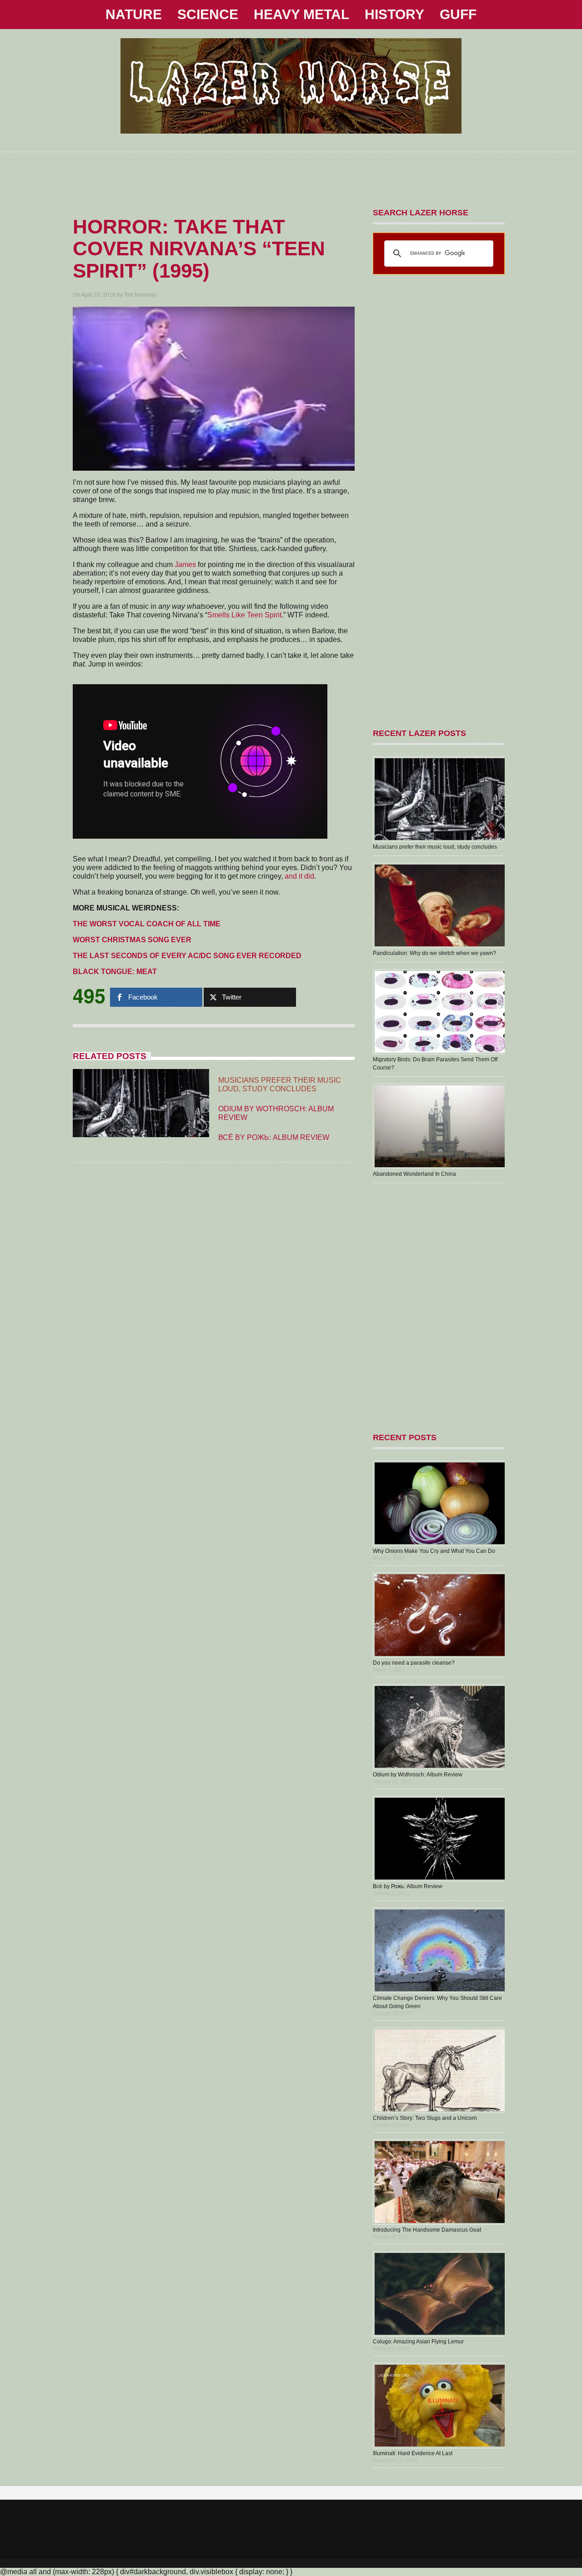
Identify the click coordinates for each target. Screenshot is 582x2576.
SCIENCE (208, 14)
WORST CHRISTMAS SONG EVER (132, 940)
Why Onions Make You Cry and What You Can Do (434, 1551)
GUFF (458, 14)
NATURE (134, 14)
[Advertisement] (291, 173)
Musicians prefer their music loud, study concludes (435, 847)
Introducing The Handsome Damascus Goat (427, 2230)
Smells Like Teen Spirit (244, 615)
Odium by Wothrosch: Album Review (418, 1775)
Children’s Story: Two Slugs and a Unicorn (425, 2118)
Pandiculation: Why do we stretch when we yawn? (434, 953)
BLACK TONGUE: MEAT (115, 972)
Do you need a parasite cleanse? (414, 1663)
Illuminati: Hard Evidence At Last (413, 2453)
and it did (299, 876)
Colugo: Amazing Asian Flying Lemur (418, 2342)
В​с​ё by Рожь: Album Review (274, 1137)
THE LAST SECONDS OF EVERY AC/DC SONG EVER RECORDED (187, 956)
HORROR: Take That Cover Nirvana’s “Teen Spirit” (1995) (199, 249)
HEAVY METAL (301, 14)
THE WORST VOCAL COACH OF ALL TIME (147, 924)
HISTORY (394, 14)
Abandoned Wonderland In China (414, 1174)
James (185, 564)
